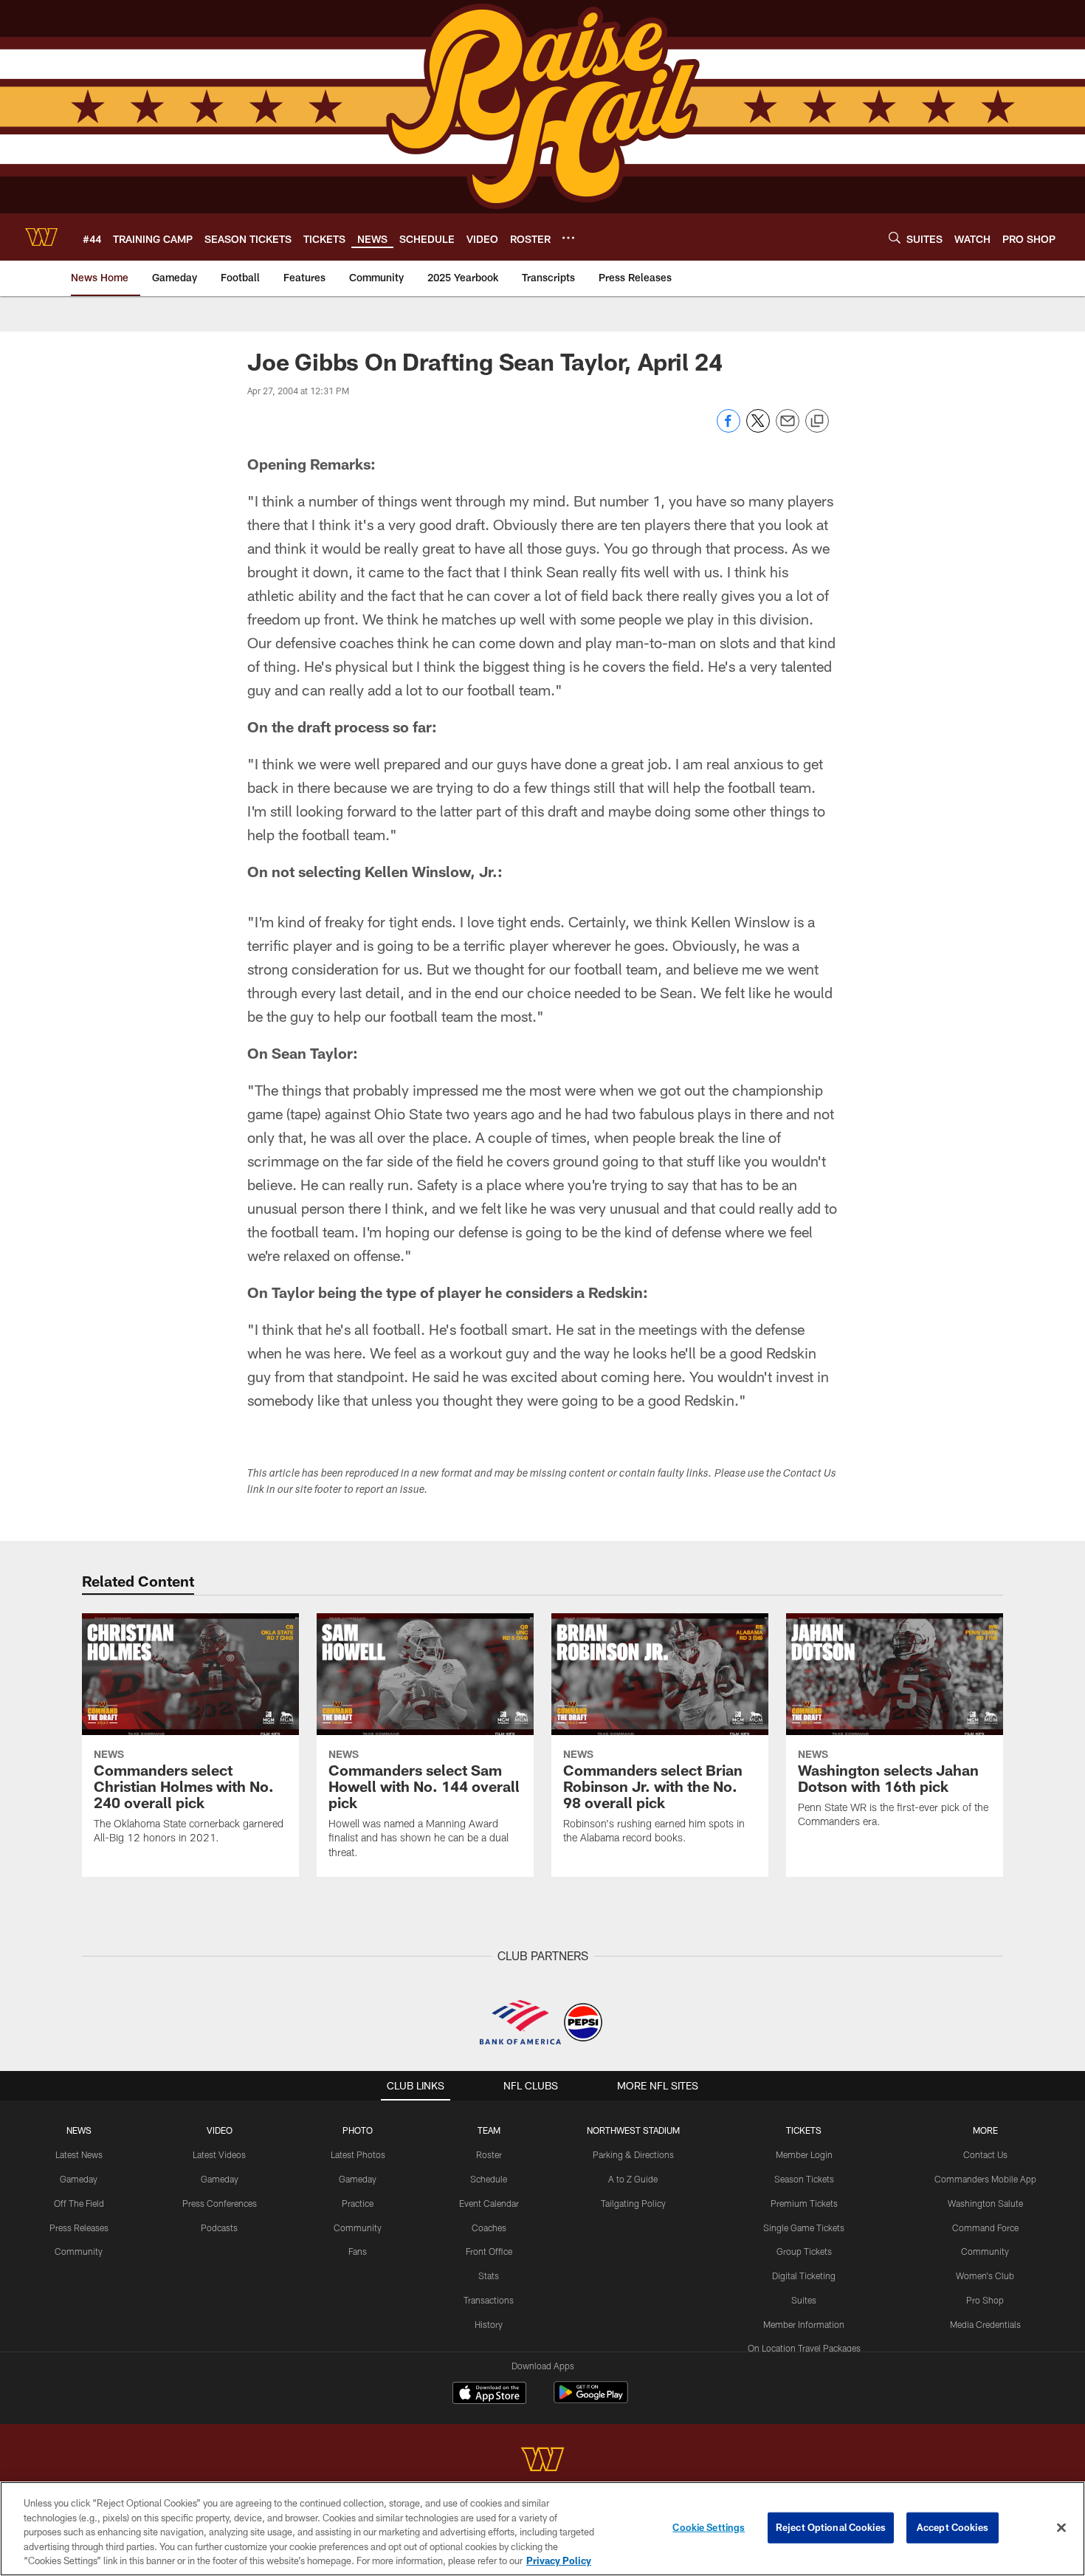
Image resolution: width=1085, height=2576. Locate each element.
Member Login (804, 2154)
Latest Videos (219, 2154)
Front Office (489, 2251)
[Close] (1061, 2528)
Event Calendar (489, 2203)
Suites (804, 2300)
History (489, 2324)
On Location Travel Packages (804, 2348)
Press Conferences (220, 2203)
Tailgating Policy (633, 2203)
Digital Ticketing (804, 2276)
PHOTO (358, 2130)
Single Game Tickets (804, 2228)
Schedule (489, 2179)
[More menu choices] (568, 238)
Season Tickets (804, 2179)
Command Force (985, 2228)
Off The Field (79, 2203)
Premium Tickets (804, 2203)
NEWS (79, 2130)
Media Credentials (985, 2324)
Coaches (489, 2228)
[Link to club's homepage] (41, 237)
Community (79, 2251)
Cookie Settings (709, 2527)
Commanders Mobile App (985, 2179)
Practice (358, 2203)
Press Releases (79, 2228)
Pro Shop (985, 2300)
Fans (358, 2251)
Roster (489, 2154)
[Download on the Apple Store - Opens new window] (489, 2394)
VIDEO (220, 2130)
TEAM (489, 2130)
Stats (489, 2276)
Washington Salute (985, 2203)
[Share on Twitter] (758, 429)
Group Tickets (804, 2251)
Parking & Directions (633, 2154)
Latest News (79, 2154)
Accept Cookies (953, 2527)
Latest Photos (358, 2154)
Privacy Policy (559, 2560)
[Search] (895, 237)
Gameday (79, 2179)
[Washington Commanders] (542, 2461)
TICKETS (804, 2130)
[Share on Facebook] (728, 429)
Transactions (489, 2300)
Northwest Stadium (633, 2130)
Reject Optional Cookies (831, 2527)
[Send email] (788, 429)
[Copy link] (817, 422)
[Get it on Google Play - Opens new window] (591, 2400)
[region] (542, 2529)
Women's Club (985, 2276)
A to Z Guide (633, 2179)
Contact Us (985, 2154)
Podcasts (219, 2228)
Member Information (804, 2324)
